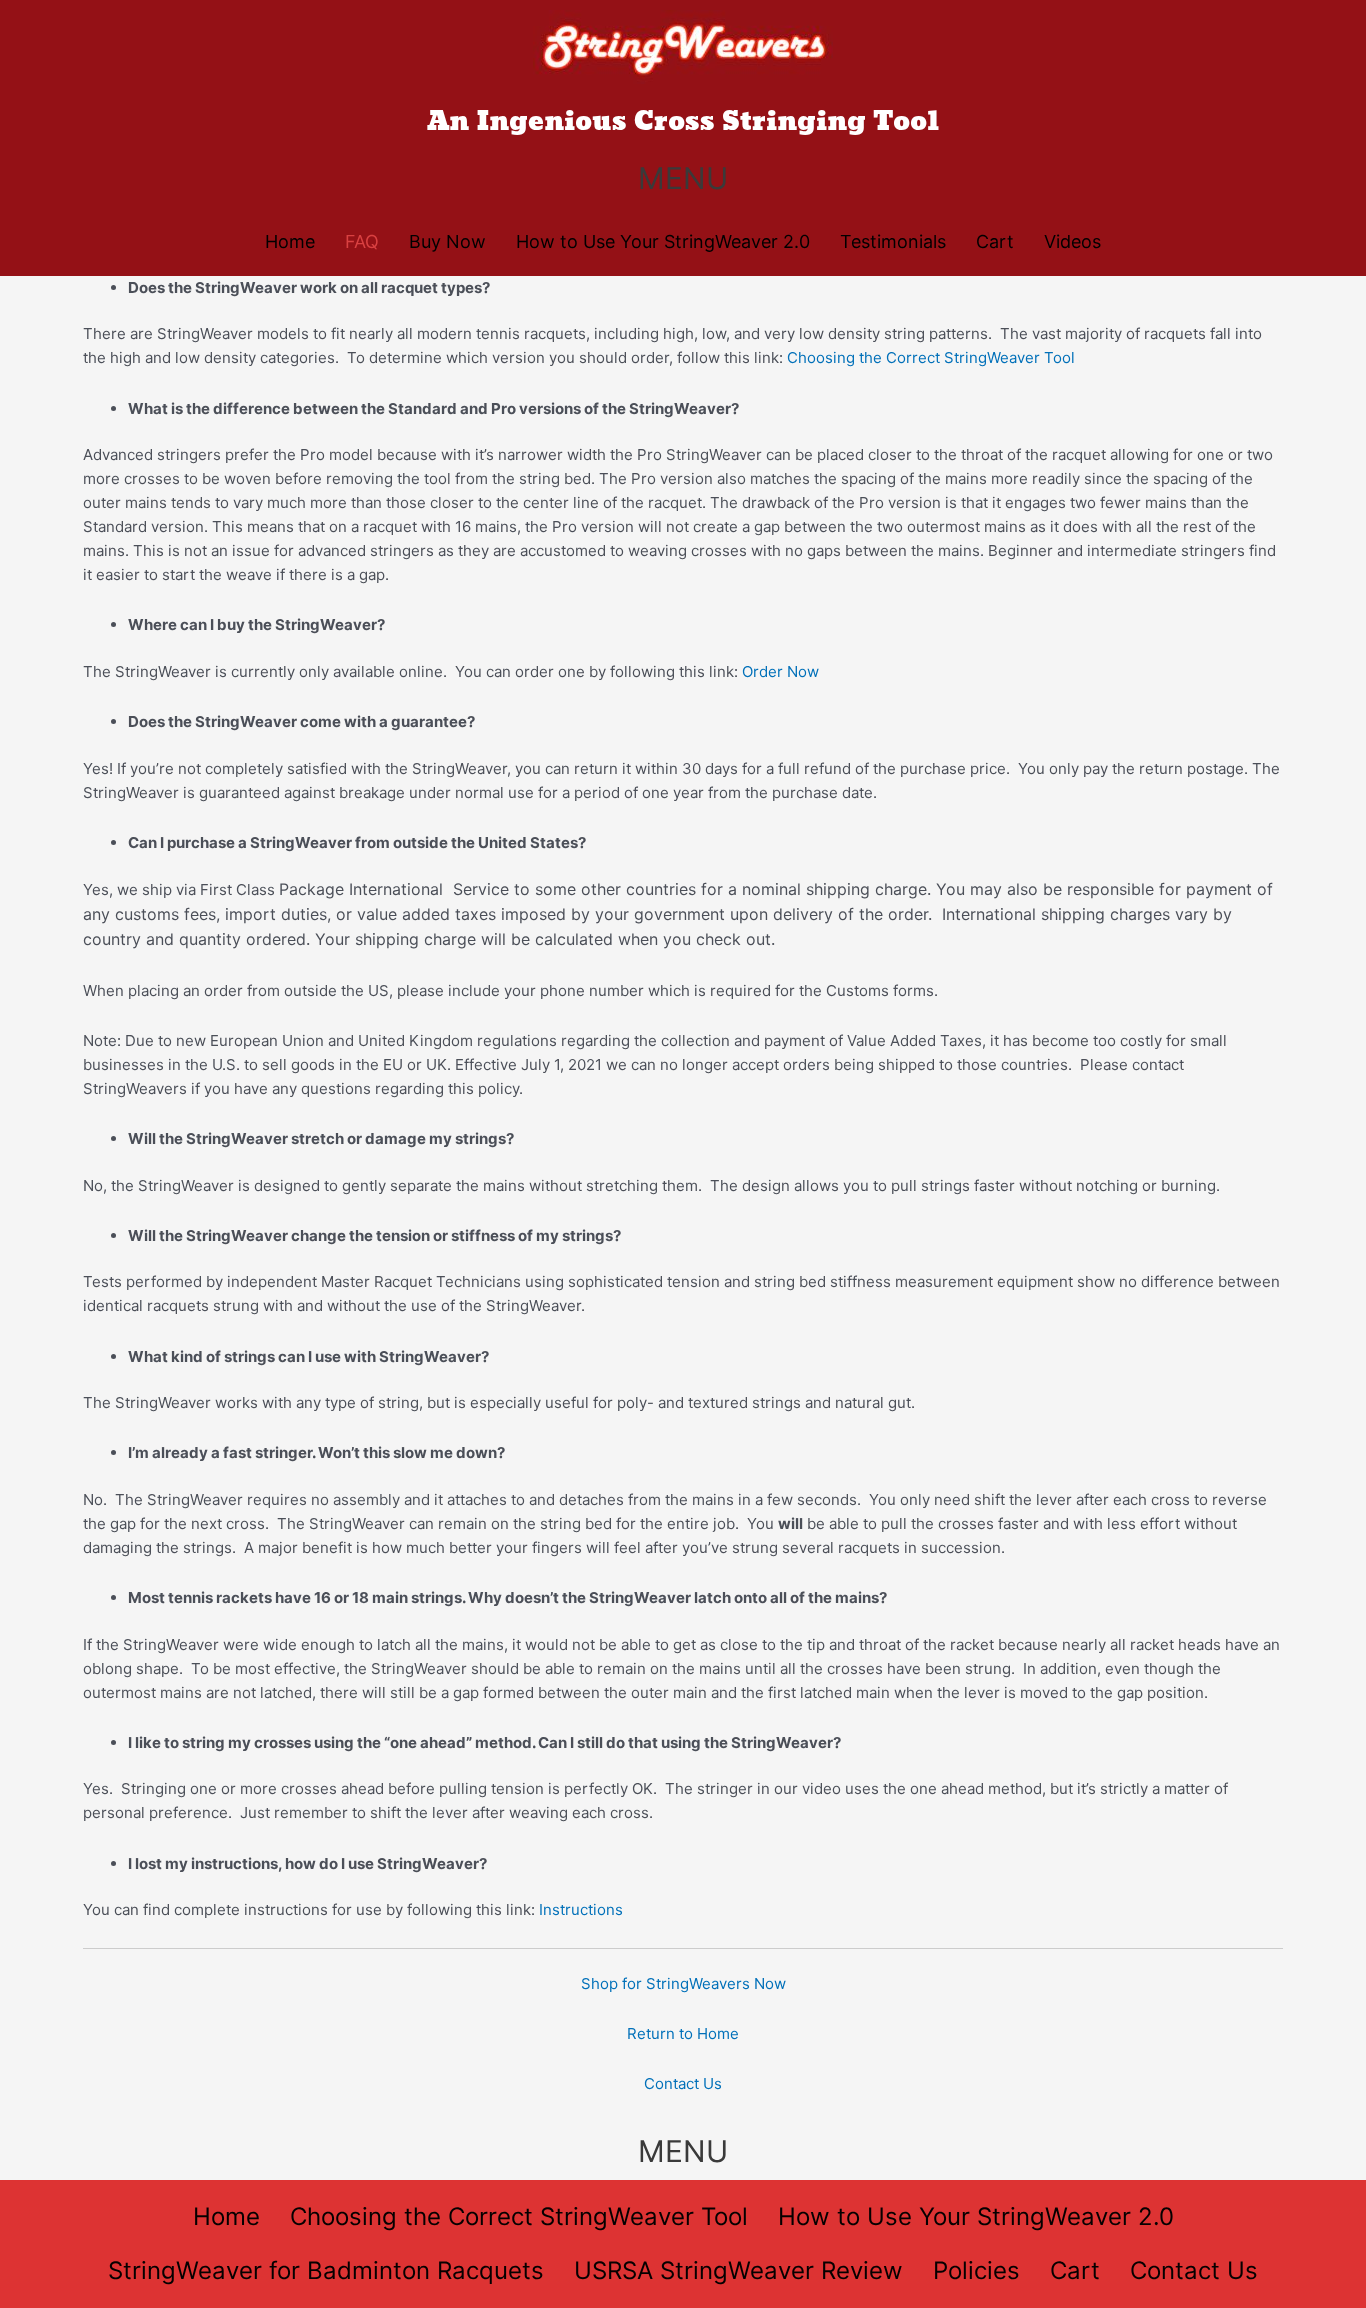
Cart (995, 241)
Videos (1072, 241)
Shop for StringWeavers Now (683, 1983)
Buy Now (447, 241)
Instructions (581, 1909)
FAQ (362, 241)
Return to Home (683, 2033)
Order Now (780, 671)
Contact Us (683, 2083)
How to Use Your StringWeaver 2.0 (663, 241)
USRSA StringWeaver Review (738, 2270)
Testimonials (893, 241)
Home (290, 241)
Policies (976, 2270)
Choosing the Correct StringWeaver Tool (933, 357)
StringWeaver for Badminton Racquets (326, 2270)
